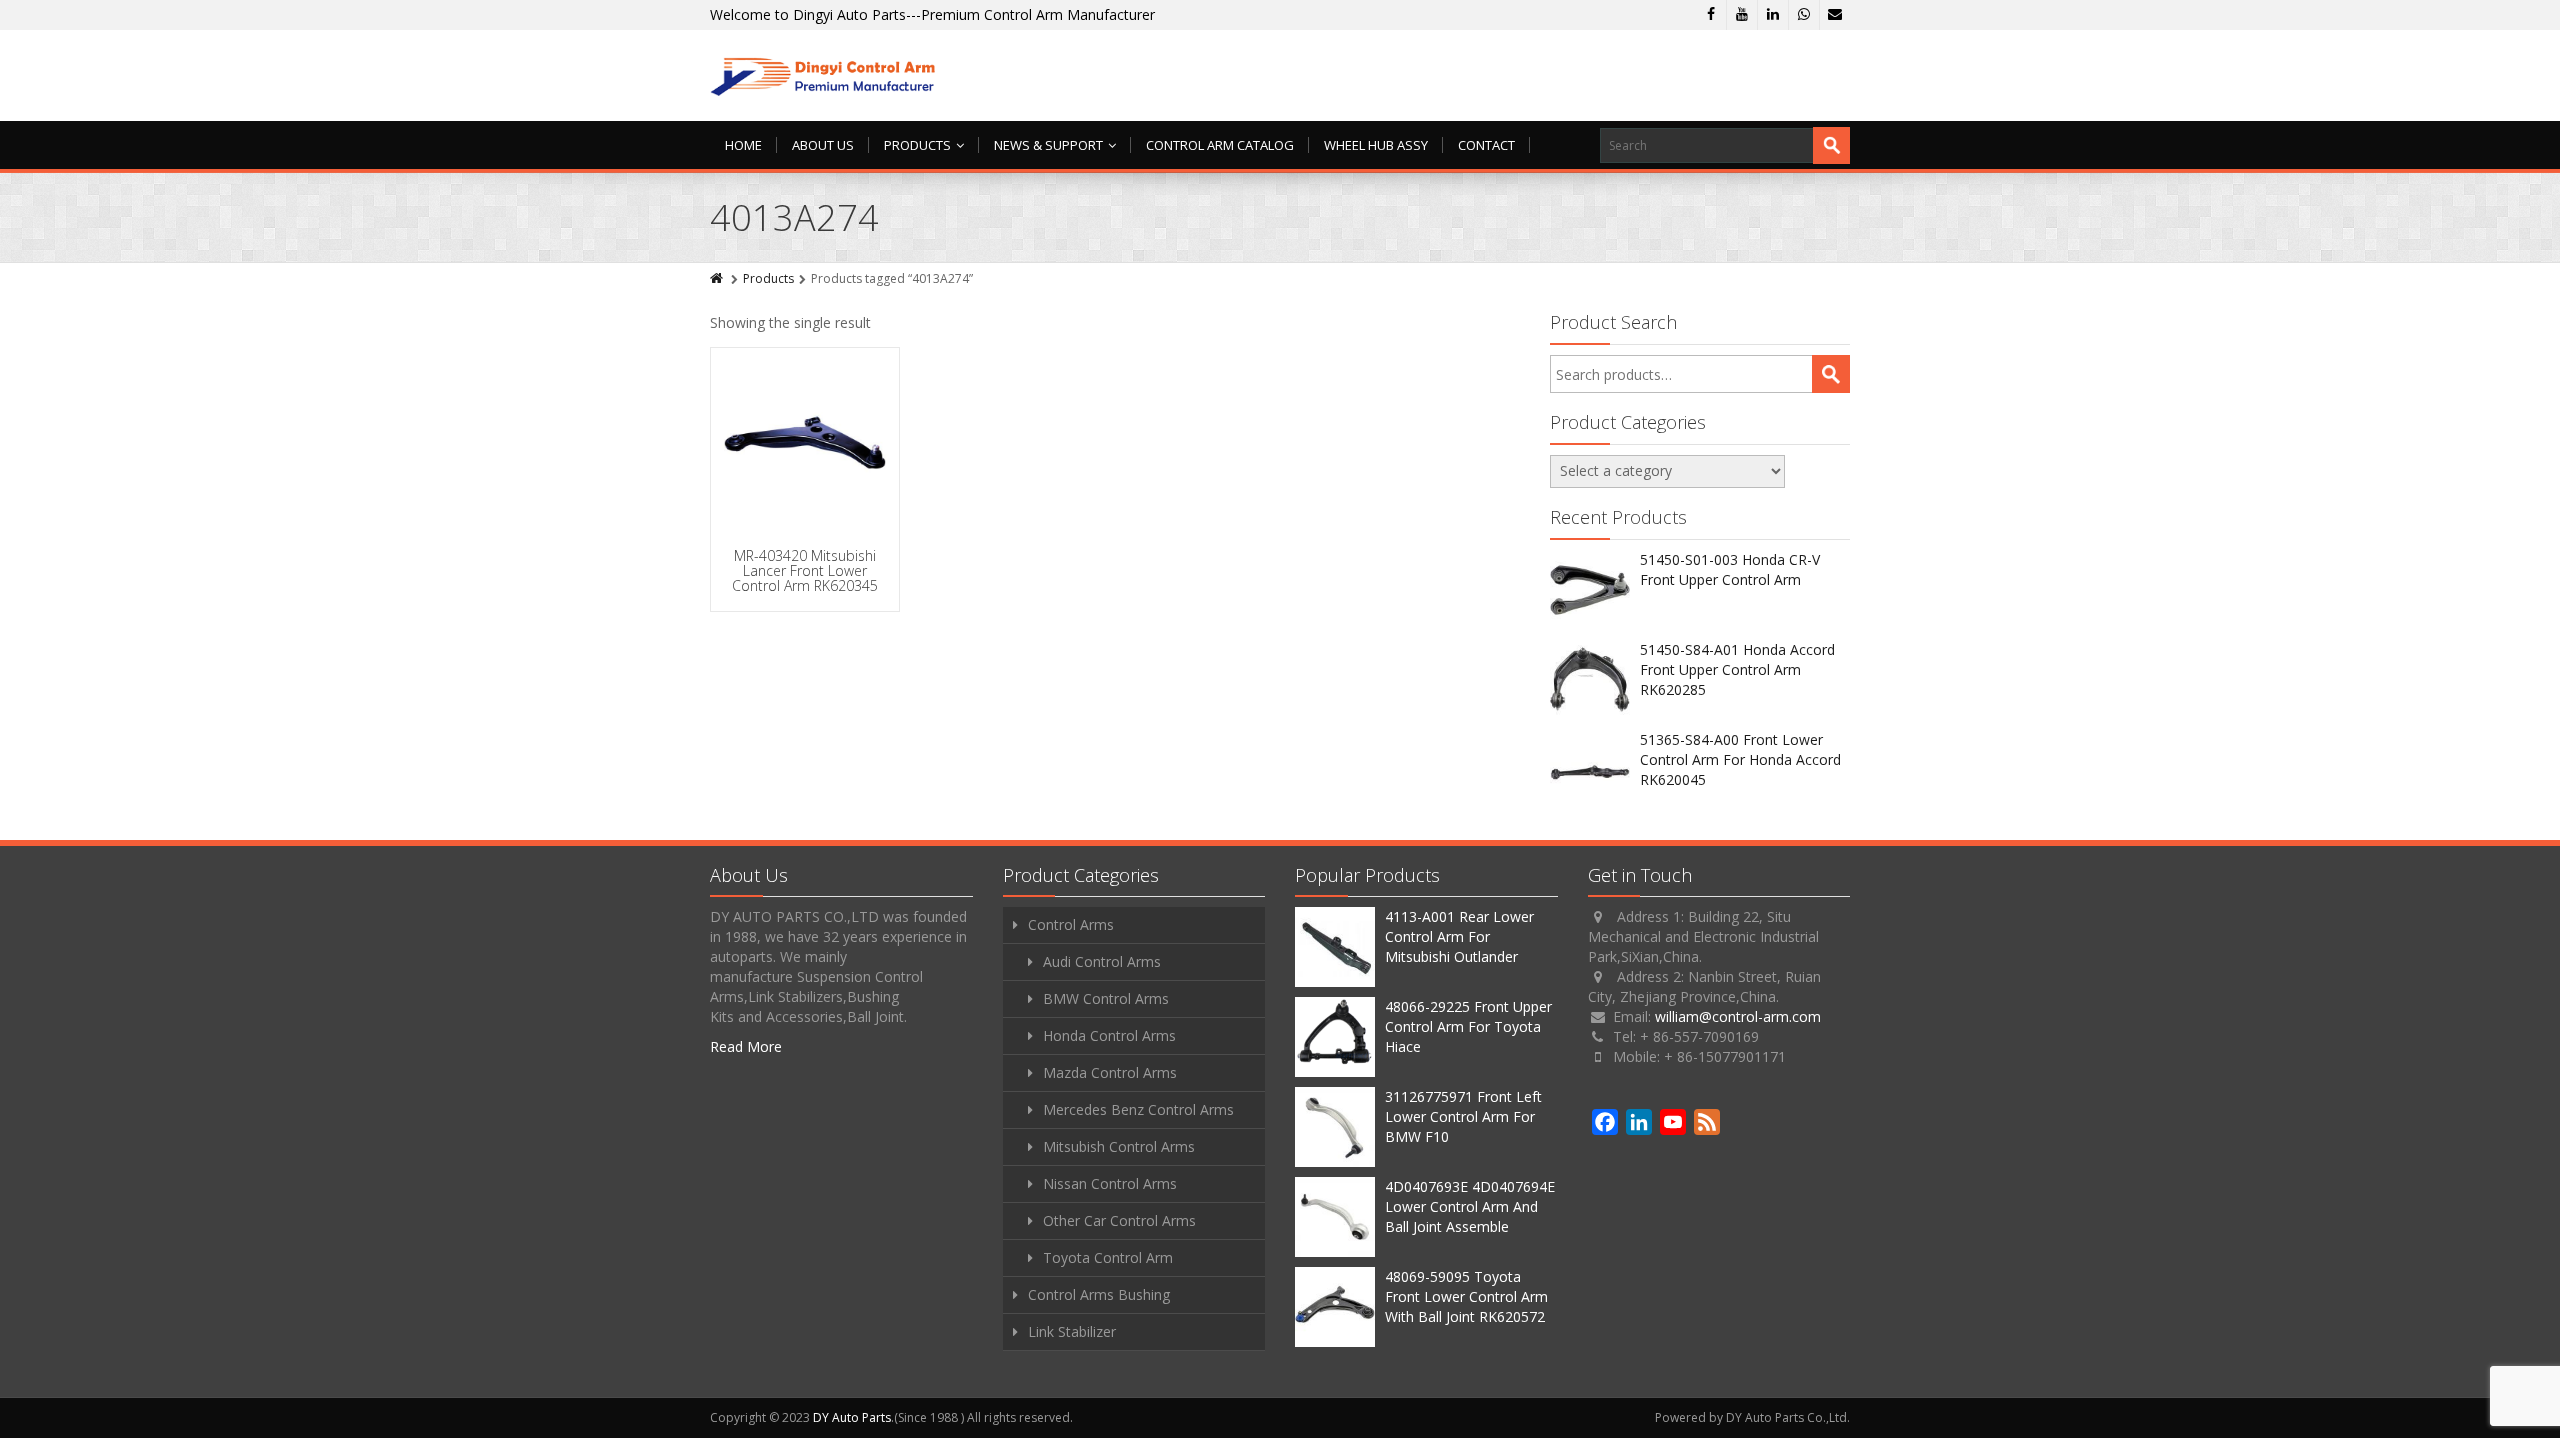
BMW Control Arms (1106, 998)
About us (823, 145)
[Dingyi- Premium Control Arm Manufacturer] (823, 75)
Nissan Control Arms (1110, 1183)
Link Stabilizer (1072, 1331)
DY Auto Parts (852, 1417)
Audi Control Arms (1102, 961)
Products (917, 145)
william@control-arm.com (1738, 1016)
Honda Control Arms (1109, 1035)
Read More (746, 1046)
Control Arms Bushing (1099, 1294)
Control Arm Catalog (1220, 145)
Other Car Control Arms (1119, 1220)
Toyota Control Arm (1108, 1257)
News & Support (1048, 145)
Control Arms (1071, 924)
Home (743, 145)
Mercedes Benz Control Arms (1138, 1109)
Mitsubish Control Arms (1119, 1146)
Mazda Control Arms (1110, 1072)
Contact (1486, 145)
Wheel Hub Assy (1376, 145)
